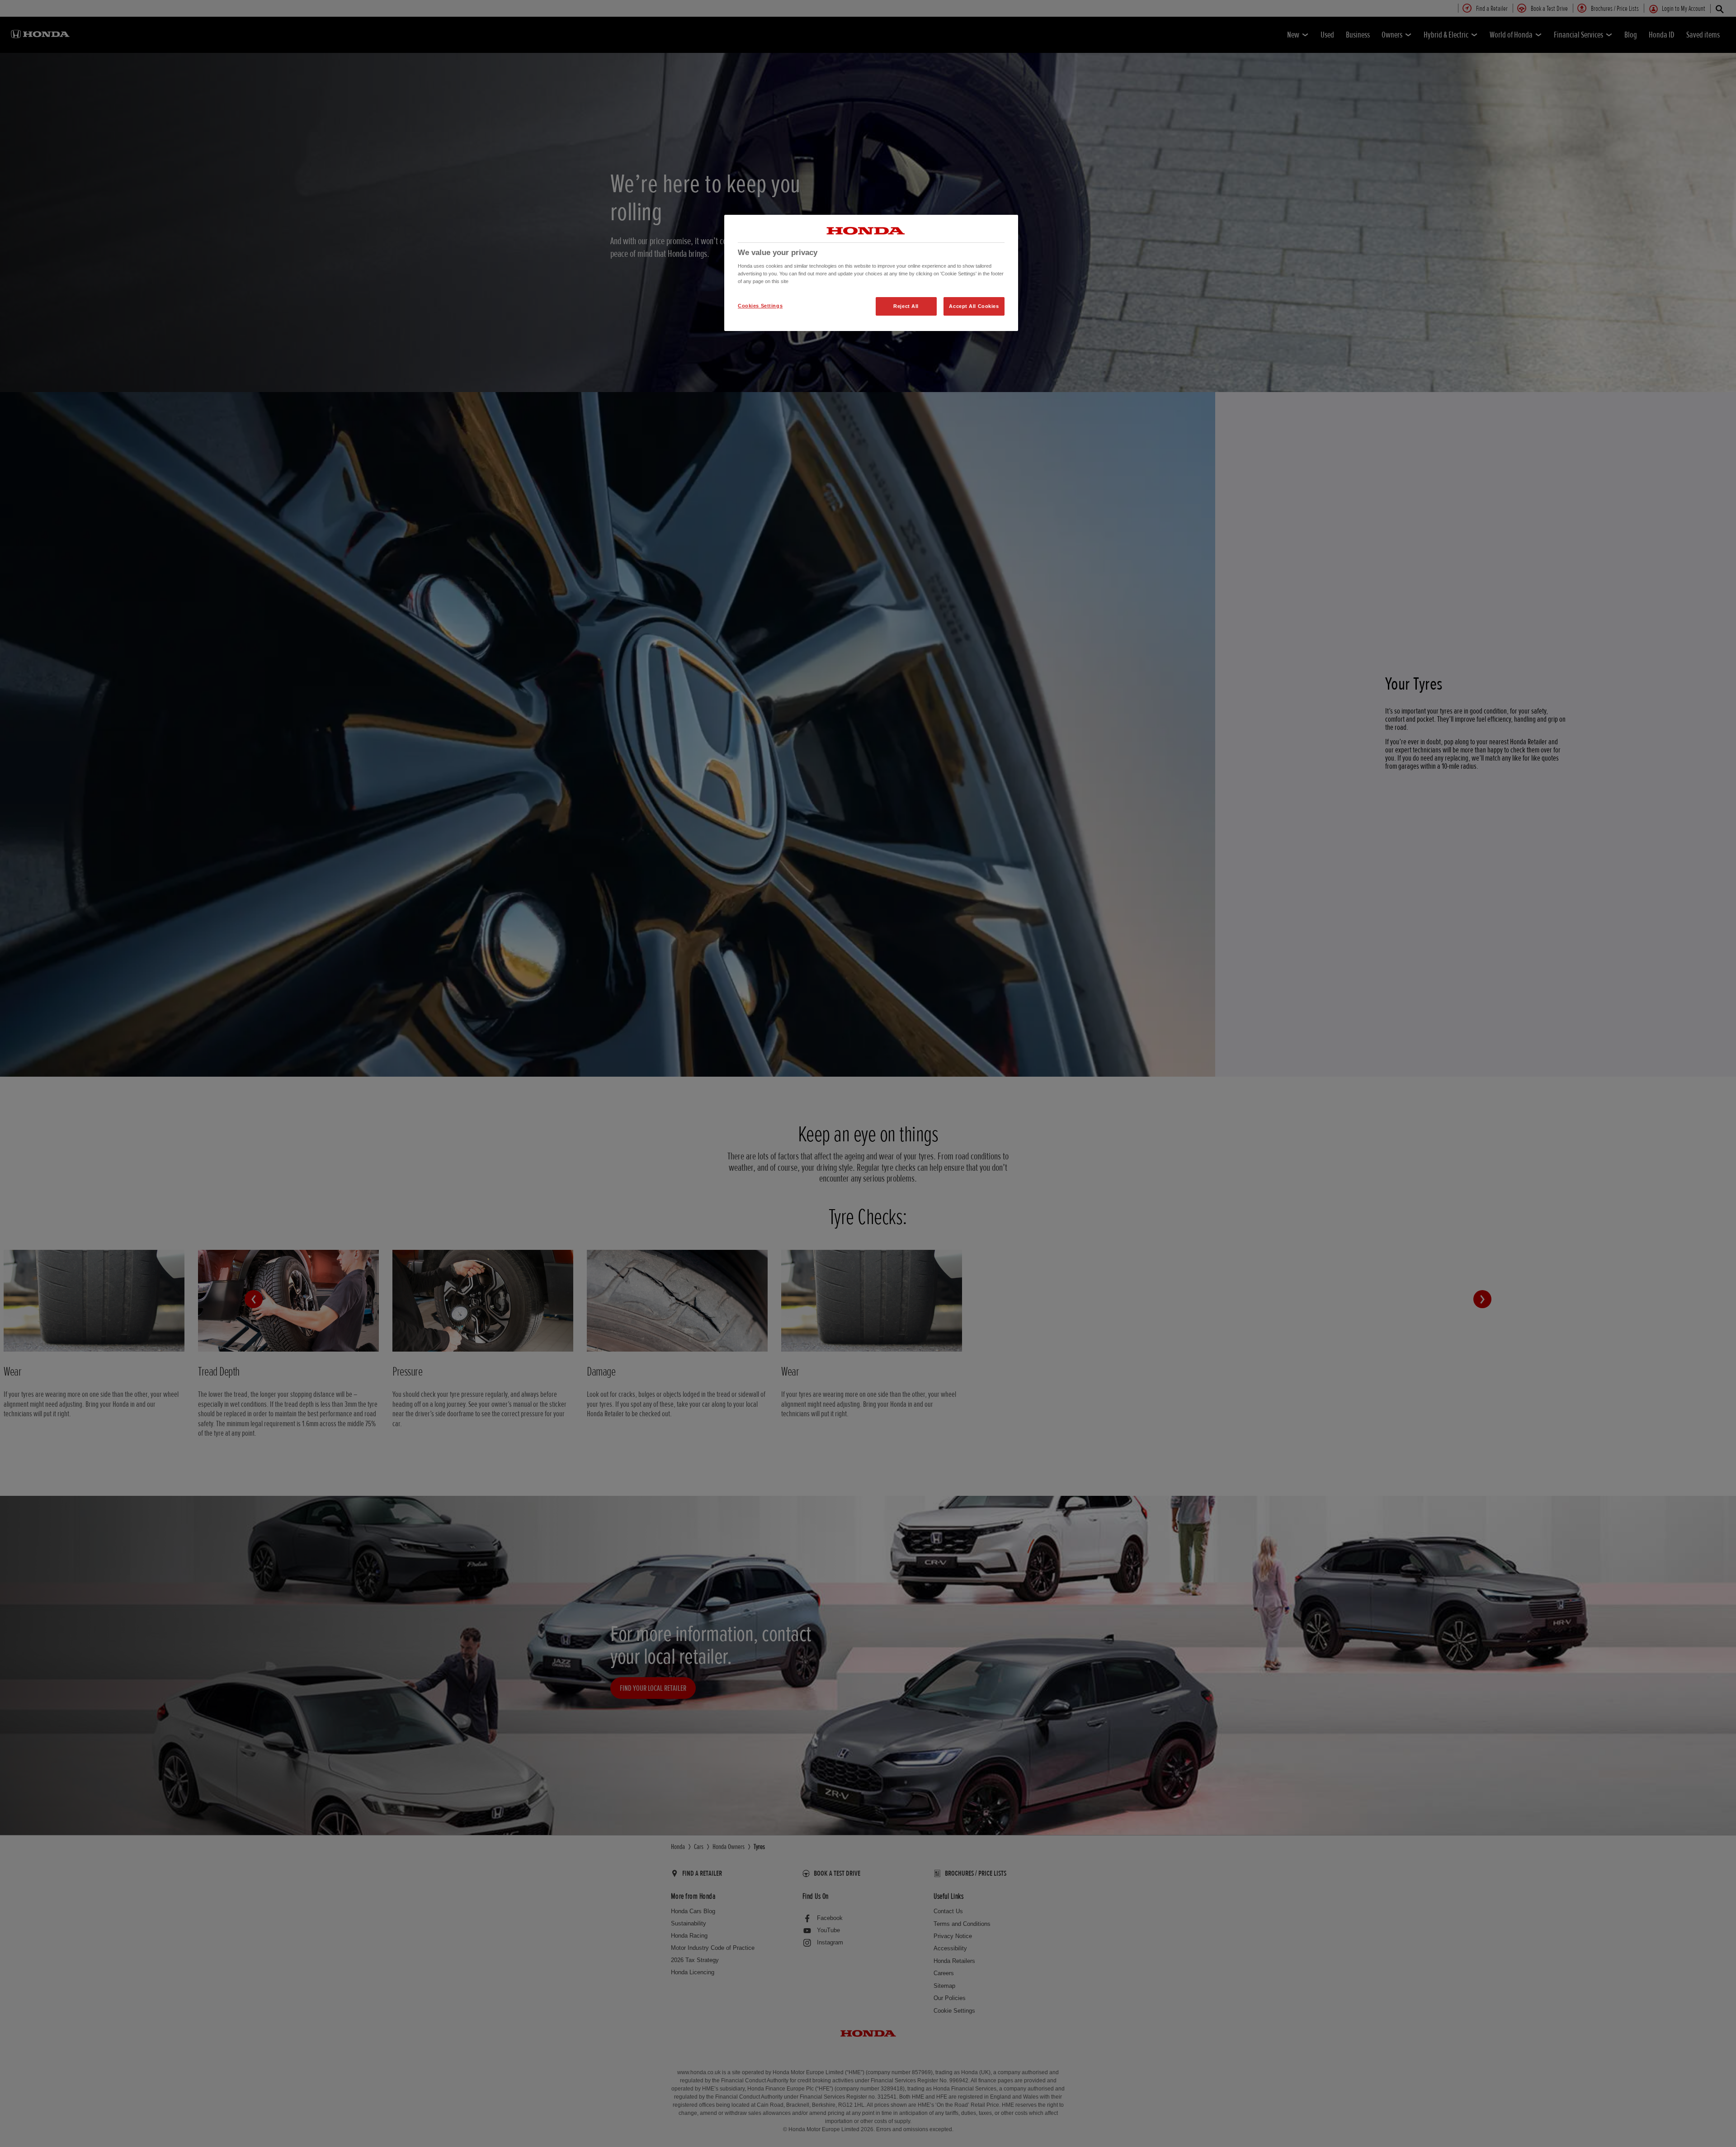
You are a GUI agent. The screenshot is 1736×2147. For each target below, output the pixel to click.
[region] (871, 273)
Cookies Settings (760, 306)
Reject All (906, 306)
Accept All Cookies (974, 306)
